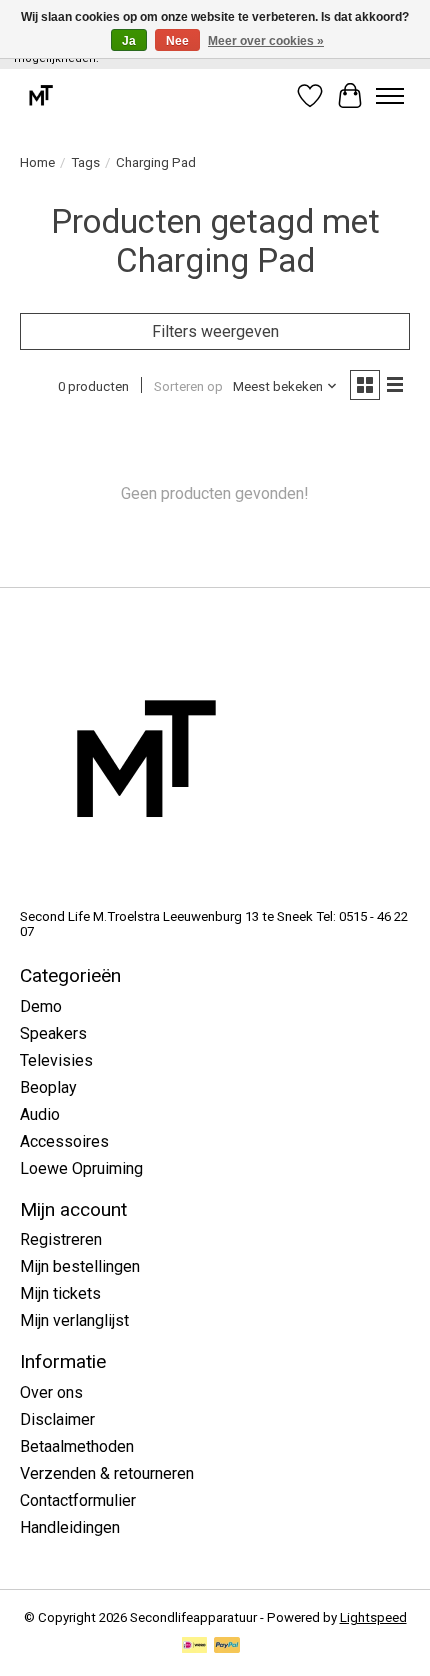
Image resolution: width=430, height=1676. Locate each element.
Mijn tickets (60, 1293)
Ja (129, 41)
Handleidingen (70, 1527)
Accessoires (64, 1141)
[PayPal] (227, 1646)
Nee (177, 41)
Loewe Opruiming (81, 1168)
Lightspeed (373, 1617)
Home (37, 162)
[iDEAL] (194, 1646)
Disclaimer (57, 1419)
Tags (85, 162)
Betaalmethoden (77, 1446)
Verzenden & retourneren (107, 1473)
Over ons (51, 1392)
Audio (40, 1114)
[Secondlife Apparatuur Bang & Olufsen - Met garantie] (40, 95)
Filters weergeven (215, 331)
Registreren (61, 1239)
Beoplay (48, 1087)
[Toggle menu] (390, 96)
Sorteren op (188, 386)
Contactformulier (78, 1500)
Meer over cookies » (266, 41)
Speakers (53, 1033)
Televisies (56, 1060)
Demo (41, 1006)
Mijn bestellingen (80, 1266)
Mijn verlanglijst (74, 1320)
